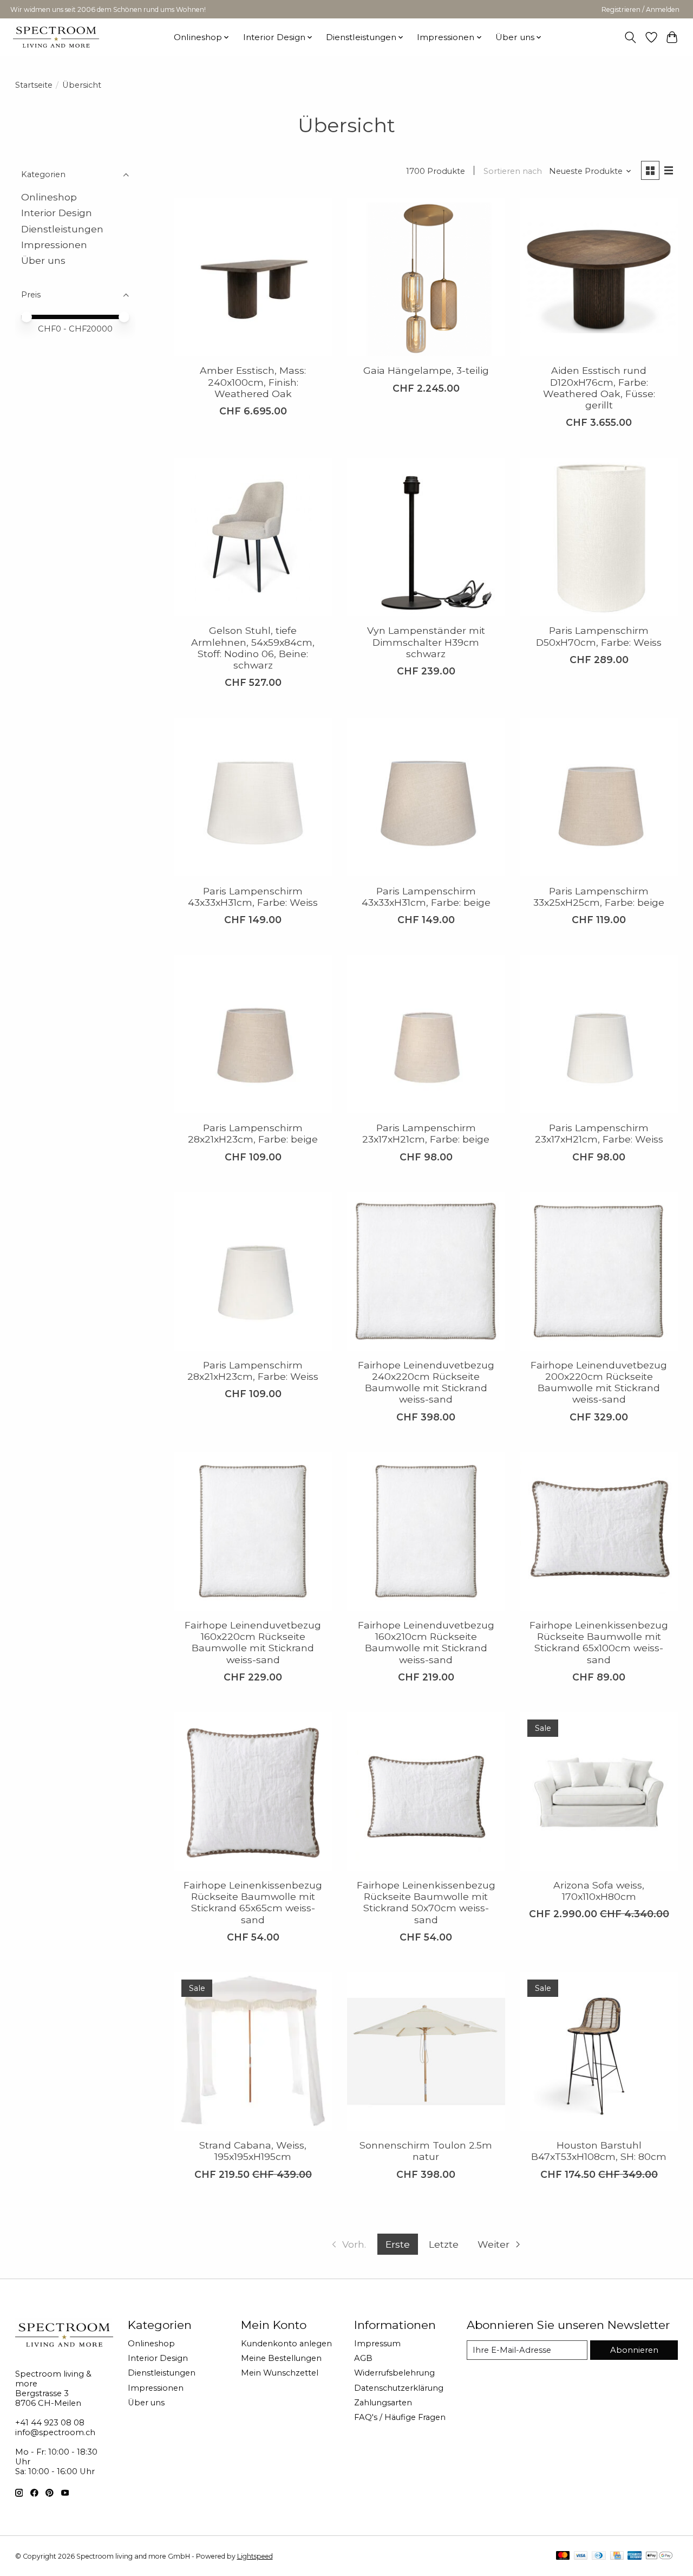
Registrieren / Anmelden (640, 9)
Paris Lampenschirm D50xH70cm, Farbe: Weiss (599, 636)
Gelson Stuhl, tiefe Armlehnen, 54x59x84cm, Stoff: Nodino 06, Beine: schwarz (253, 647)
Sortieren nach (513, 171)
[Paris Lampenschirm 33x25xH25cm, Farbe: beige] (599, 797)
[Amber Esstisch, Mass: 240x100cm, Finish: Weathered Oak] (253, 277)
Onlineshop (49, 197)
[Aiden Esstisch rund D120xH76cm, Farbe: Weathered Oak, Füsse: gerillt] (599, 277)
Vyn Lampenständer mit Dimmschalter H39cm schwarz (426, 642)
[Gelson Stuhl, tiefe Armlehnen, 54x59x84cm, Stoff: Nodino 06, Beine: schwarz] (253, 537)
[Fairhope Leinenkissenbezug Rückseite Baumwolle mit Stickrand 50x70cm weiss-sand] (426, 1792)
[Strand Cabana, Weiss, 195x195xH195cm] (253, 2052)
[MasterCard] (563, 2556)
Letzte (444, 2244)
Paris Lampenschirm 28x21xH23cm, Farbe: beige (253, 1133)
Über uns (43, 261)
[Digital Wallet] (659, 2556)
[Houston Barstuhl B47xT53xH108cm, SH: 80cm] (599, 2052)
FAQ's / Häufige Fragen (400, 2417)
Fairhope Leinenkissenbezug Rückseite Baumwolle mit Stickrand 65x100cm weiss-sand (599, 1642)
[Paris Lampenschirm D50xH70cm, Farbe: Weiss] (599, 537)
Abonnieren (634, 2350)
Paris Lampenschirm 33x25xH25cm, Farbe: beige (599, 897)
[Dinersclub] (599, 2556)
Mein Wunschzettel (280, 2373)
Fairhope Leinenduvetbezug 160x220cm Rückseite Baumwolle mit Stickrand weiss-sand (253, 1642)
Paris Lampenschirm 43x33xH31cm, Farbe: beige (426, 897)
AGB (363, 2358)
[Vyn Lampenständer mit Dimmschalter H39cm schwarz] (426, 537)
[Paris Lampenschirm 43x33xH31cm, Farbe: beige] (426, 797)
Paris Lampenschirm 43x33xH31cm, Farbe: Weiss (253, 897)
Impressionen (54, 245)
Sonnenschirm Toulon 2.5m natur (426, 2151)
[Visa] (581, 2556)
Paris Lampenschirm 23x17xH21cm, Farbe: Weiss (599, 1133)
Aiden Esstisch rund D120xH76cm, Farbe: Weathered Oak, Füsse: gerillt (599, 387)
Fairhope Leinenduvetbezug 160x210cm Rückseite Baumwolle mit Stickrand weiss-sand (426, 1642)
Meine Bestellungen (281, 2358)
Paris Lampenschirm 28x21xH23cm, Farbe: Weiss (253, 1371)
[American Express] (635, 2556)
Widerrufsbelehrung (394, 2373)
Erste (398, 2244)
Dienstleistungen (62, 229)
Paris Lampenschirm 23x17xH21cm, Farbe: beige (426, 1133)
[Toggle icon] (630, 37)
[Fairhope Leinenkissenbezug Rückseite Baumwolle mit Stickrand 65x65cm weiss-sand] (253, 1792)
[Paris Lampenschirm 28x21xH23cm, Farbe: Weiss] (253, 1271)
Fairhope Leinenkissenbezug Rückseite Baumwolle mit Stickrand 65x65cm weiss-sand (253, 1902)
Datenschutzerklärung (399, 2388)
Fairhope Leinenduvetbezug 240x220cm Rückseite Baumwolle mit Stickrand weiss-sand (426, 1382)
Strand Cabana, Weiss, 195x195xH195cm (253, 2151)
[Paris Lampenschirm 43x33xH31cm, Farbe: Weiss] (253, 797)
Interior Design (57, 213)
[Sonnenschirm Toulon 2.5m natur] (426, 2052)
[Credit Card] (617, 2556)
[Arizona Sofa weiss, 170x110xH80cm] (599, 1792)
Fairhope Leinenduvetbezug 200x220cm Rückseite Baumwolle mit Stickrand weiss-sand (599, 1382)
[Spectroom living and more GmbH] (56, 37)
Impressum (377, 2344)
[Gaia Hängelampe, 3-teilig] (426, 277)
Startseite (34, 85)
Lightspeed (255, 2556)
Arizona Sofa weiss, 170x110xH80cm (599, 1891)
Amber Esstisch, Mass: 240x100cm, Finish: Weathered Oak (253, 382)
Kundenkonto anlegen (286, 2344)
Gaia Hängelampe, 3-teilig (426, 370)
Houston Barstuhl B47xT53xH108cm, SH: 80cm (599, 2151)
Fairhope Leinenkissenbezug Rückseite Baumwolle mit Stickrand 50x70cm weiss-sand (426, 1902)
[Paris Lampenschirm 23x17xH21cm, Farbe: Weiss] (599, 1034)
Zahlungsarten (383, 2403)
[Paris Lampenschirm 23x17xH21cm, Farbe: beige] (426, 1034)
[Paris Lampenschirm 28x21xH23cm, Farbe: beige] (253, 1034)
